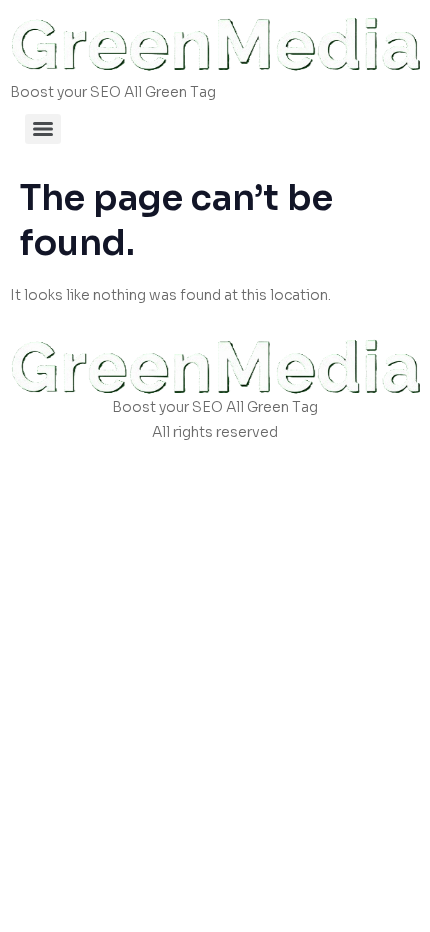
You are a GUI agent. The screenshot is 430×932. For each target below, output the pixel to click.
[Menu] (43, 129)
